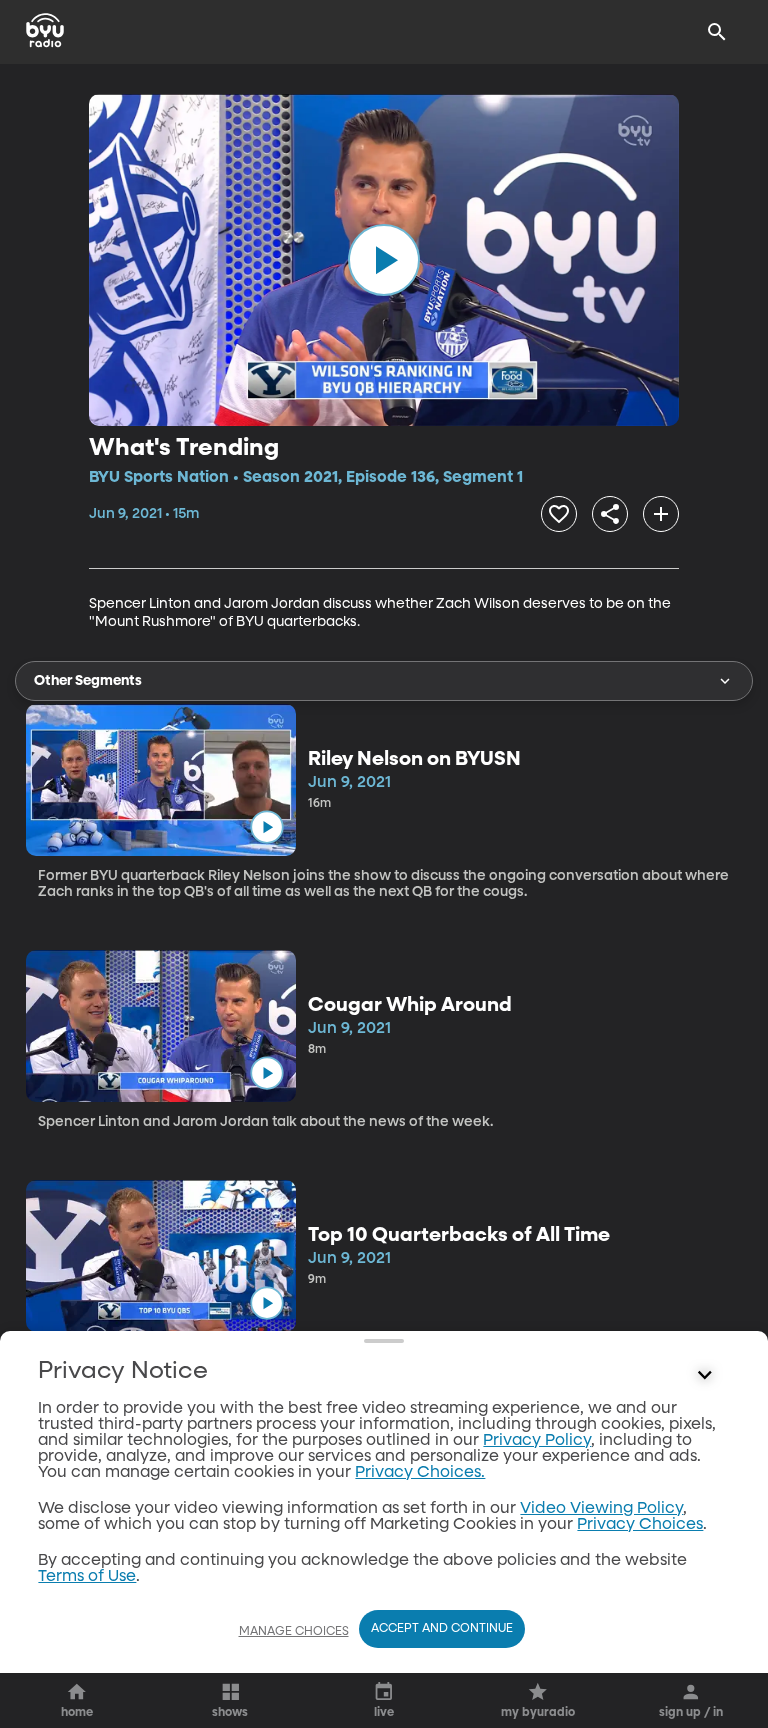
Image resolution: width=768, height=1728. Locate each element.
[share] (610, 514)
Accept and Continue (442, 1629)
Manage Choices (294, 1632)
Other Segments (88, 681)
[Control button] (705, 1376)
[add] (661, 514)
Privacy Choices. (420, 1473)
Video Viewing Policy (601, 1509)
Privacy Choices (640, 1525)
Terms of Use (87, 1577)
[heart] (559, 514)
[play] (384, 260)
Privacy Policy (537, 1441)
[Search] (717, 32)
